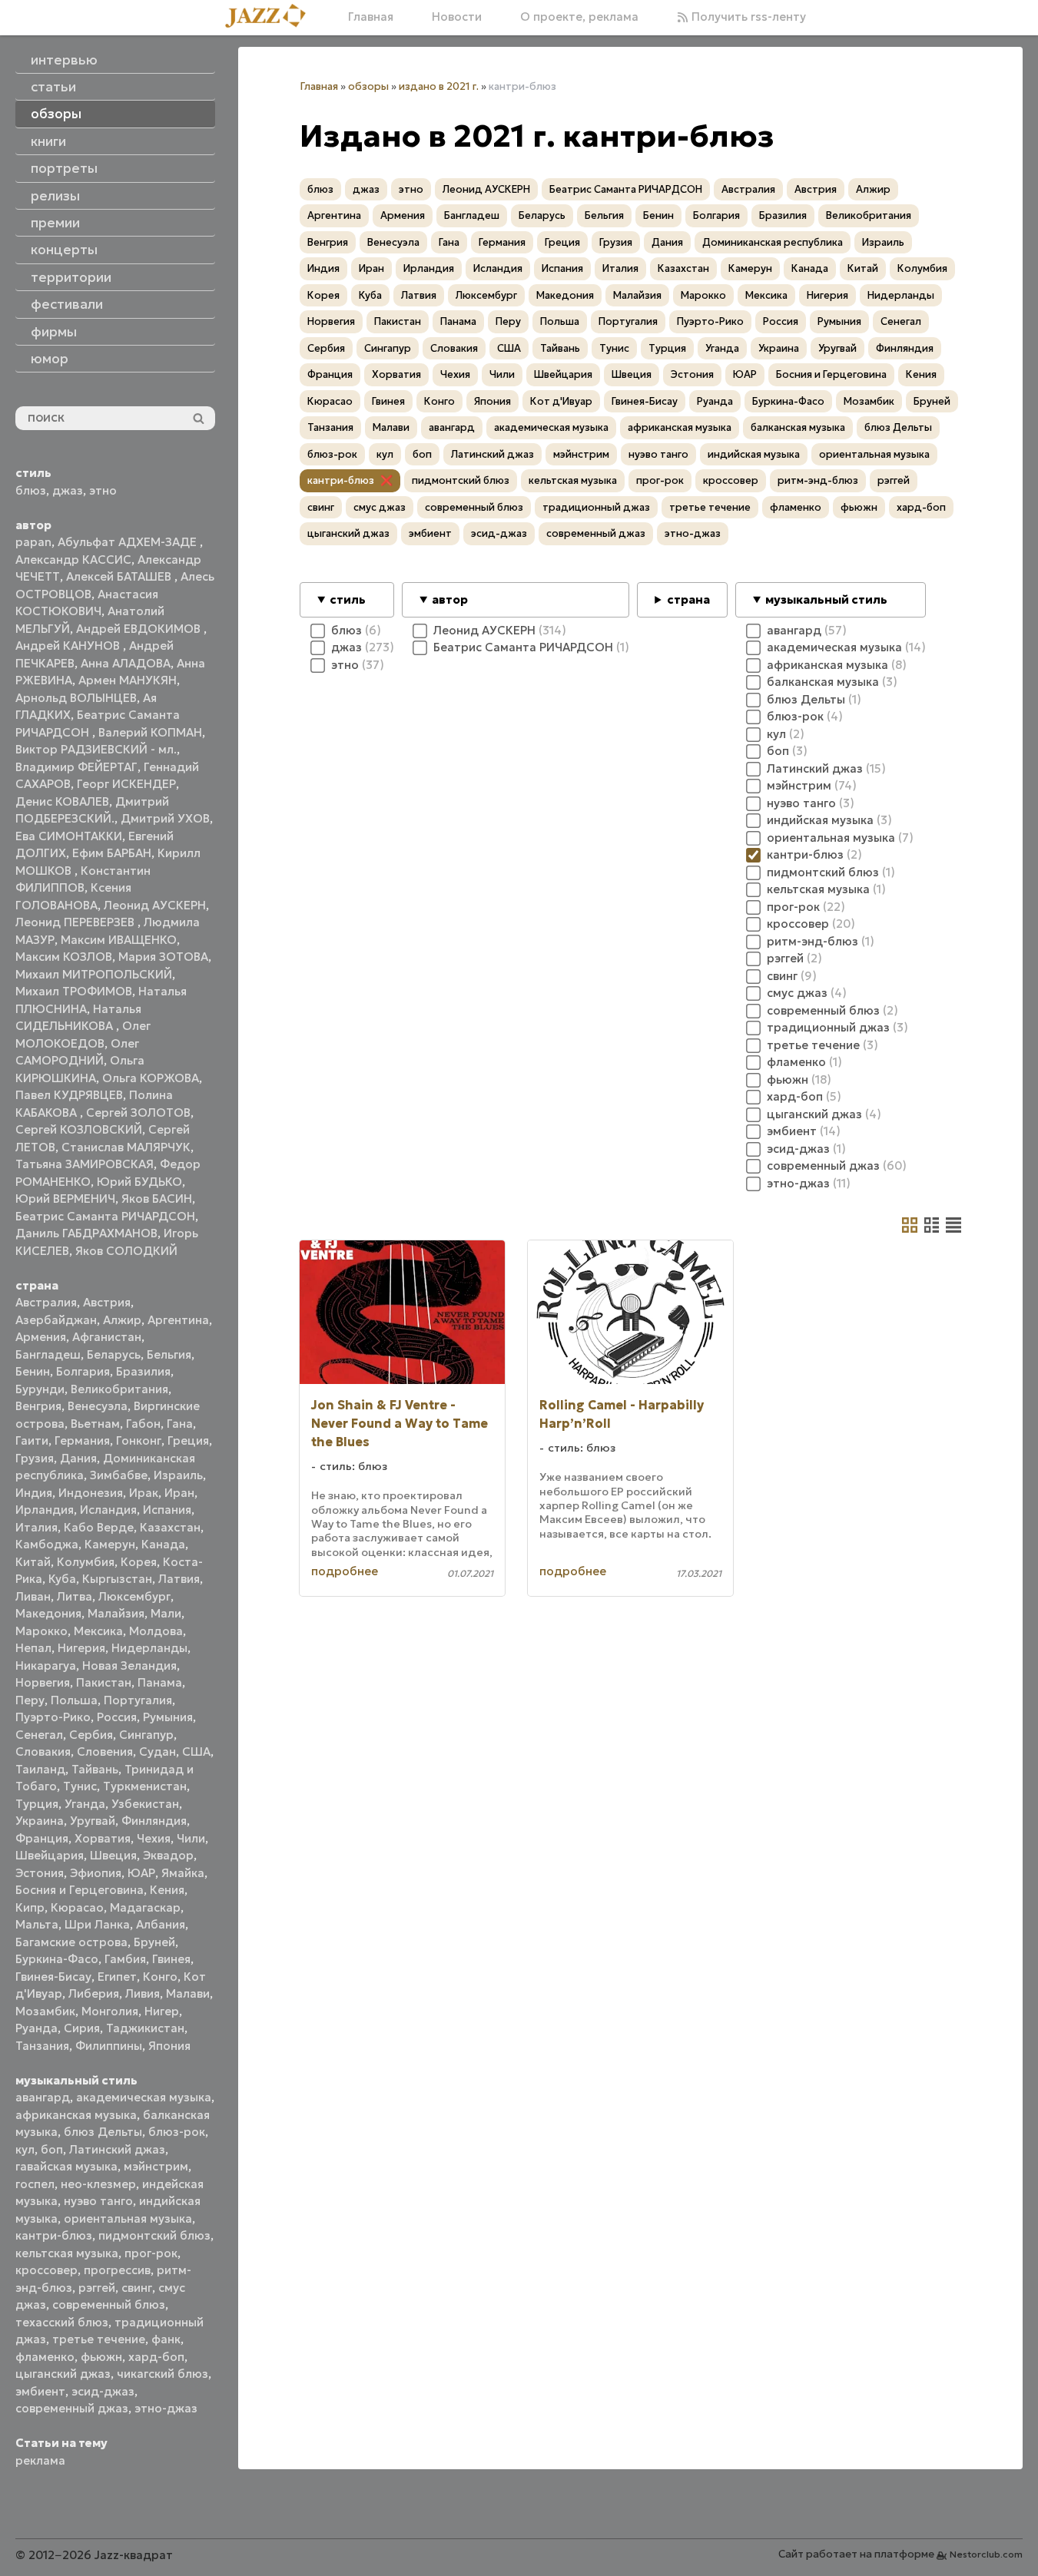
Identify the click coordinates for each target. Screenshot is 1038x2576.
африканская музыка (76, 2115)
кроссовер (46, 2270)
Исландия (108, 1510)
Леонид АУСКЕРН (155, 905)
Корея (139, 1562)
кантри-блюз (54, 2235)
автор (450, 599)
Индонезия (91, 1493)
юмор (50, 359)
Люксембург (134, 1596)
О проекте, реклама (579, 17)
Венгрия (38, 1406)
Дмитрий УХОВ (165, 818)
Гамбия (125, 1959)
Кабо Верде (99, 1527)
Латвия (179, 1579)
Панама (160, 1682)
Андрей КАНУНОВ (69, 646)
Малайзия (116, 1613)
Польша (74, 1700)
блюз (31, 490)
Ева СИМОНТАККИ (69, 836)
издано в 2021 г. (439, 86)
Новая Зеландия (129, 1665)
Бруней (154, 1942)
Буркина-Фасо (57, 1959)
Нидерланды (149, 1648)
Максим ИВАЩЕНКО (119, 940)
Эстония (40, 1873)
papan (33, 542)
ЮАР (141, 1873)
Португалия (138, 1700)
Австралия (46, 1302)
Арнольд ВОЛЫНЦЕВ (76, 698)
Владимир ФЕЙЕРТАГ (76, 767)
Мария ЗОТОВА (163, 957)
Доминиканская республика (773, 242)
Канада (163, 1544)
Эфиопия (96, 1873)
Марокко (41, 1631)
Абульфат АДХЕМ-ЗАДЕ (129, 542)
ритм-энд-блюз (818, 480)
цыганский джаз (63, 2374)
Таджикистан (145, 2028)
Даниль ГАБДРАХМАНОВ (86, 1233)
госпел (35, 2184)
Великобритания (119, 1389)
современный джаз (72, 2408)
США (196, 1752)
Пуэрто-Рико (53, 1717)
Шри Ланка (97, 1924)
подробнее (345, 1571)
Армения (41, 1337)
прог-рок (151, 2253)
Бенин (33, 1371)
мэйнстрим (156, 2166)
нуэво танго (98, 2201)
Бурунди (40, 1389)
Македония (48, 1613)
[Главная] (271, 17)
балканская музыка (798, 427)
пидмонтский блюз (154, 2235)
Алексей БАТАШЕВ (120, 576)
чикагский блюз (162, 2374)
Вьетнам (95, 1424)
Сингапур (146, 1735)
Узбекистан (145, 1804)
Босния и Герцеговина (80, 1890)
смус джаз (380, 507)
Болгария (83, 1371)
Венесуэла (98, 1406)
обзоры (368, 86)
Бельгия (169, 1354)
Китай (33, 1562)
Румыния (168, 1717)
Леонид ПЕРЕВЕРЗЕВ (76, 922)
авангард (43, 2097)
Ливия (143, 1993)
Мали (166, 1613)
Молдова (156, 1631)
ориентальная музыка (128, 2218)
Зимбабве (119, 1475)
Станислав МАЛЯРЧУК (126, 1147)
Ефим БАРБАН (112, 853)
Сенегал (39, 1735)
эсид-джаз (103, 2391)
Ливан (33, 1596)
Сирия (82, 2028)
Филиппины (109, 2046)
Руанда (36, 2028)
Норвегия (43, 1682)
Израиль (178, 1475)
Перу (30, 1700)
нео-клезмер (98, 2184)
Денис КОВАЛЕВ (62, 801)
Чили (191, 1838)
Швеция (113, 1855)
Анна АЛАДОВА (126, 663)
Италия (36, 1527)
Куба (62, 1579)
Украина (40, 1821)
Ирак (144, 1493)
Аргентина (178, 1320)
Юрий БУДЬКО (139, 1182)
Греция (188, 1440)
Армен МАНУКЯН (128, 680)
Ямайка (183, 1873)
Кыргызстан (117, 1579)
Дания (78, 1458)
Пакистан (104, 1682)
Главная (371, 17)
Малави (188, 1993)
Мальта (37, 1924)
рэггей (97, 2288)
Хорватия (103, 1838)
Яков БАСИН (157, 1199)
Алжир (122, 1320)
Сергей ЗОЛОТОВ (138, 1113)
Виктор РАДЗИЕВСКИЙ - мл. (96, 749)
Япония (169, 2046)
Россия (117, 1717)
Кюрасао (77, 1907)
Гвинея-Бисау (53, 1977)
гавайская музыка (66, 2166)
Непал (33, 1648)
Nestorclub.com (986, 2554)
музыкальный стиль (826, 599)
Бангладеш (48, 1354)
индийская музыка (754, 454)
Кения (167, 1890)
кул (25, 2149)
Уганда (85, 1804)
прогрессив (117, 2270)
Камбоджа (47, 1544)
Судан (158, 1752)
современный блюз (109, 2304)
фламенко (45, 2357)
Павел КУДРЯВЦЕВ (69, 1095)
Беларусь (114, 1354)
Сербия (91, 1735)
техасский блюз (62, 2322)
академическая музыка (144, 2097)
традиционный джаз (596, 507)
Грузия (35, 1458)
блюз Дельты (103, 2132)
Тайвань (95, 1769)
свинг (137, 2288)
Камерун (110, 1544)
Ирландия (45, 1510)
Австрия (107, 1302)
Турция (37, 1804)
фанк (166, 2339)
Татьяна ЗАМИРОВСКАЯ (85, 1164)
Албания (161, 1924)
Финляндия (154, 1821)
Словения (105, 1752)
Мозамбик (45, 2011)
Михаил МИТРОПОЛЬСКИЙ (94, 974)
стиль (348, 599)
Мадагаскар (145, 1907)
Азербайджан (56, 1320)
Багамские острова (71, 1942)
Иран (179, 1493)
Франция (42, 1838)
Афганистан (107, 1337)
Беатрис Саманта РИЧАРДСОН (105, 1216)
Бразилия (143, 1371)
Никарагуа (46, 1665)
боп (52, 2149)
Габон (143, 1424)
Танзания (42, 2046)
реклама (40, 2460)
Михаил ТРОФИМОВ (74, 991)
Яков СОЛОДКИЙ (126, 1251)
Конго (160, 1977)
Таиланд (40, 1769)
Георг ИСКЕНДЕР (126, 784)
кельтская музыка (67, 2253)
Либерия (94, 1993)
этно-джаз (166, 2408)
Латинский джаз (117, 2149)
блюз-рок (177, 2132)
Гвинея (171, 1959)
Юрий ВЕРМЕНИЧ (65, 1199)
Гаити (32, 1440)
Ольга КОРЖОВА (151, 1078)
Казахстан (170, 1527)
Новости (457, 17)
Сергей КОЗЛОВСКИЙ (79, 1129)
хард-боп (156, 2357)
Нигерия (81, 1648)
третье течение (99, 2339)
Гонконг (139, 1440)
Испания (167, 1510)
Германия (82, 1440)
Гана (180, 1424)
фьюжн (101, 2357)
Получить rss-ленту (747, 17)
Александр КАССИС (73, 560)
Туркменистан (145, 1786)
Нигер (162, 2011)
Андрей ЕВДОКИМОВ (140, 629)
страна (688, 599)
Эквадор (168, 1855)
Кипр (30, 1907)
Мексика (98, 1631)
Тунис (80, 1786)
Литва (75, 1596)
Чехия (154, 1838)
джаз (68, 490)
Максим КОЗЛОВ (64, 957)
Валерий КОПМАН (150, 732)
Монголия (110, 2011)
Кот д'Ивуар (561, 401)
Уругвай (93, 1821)
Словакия (43, 1752)
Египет (117, 1977)
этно (103, 490)
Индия (34, 1493)
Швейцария (50, 1855)
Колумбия (86, 1562)
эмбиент (40, 2391)
